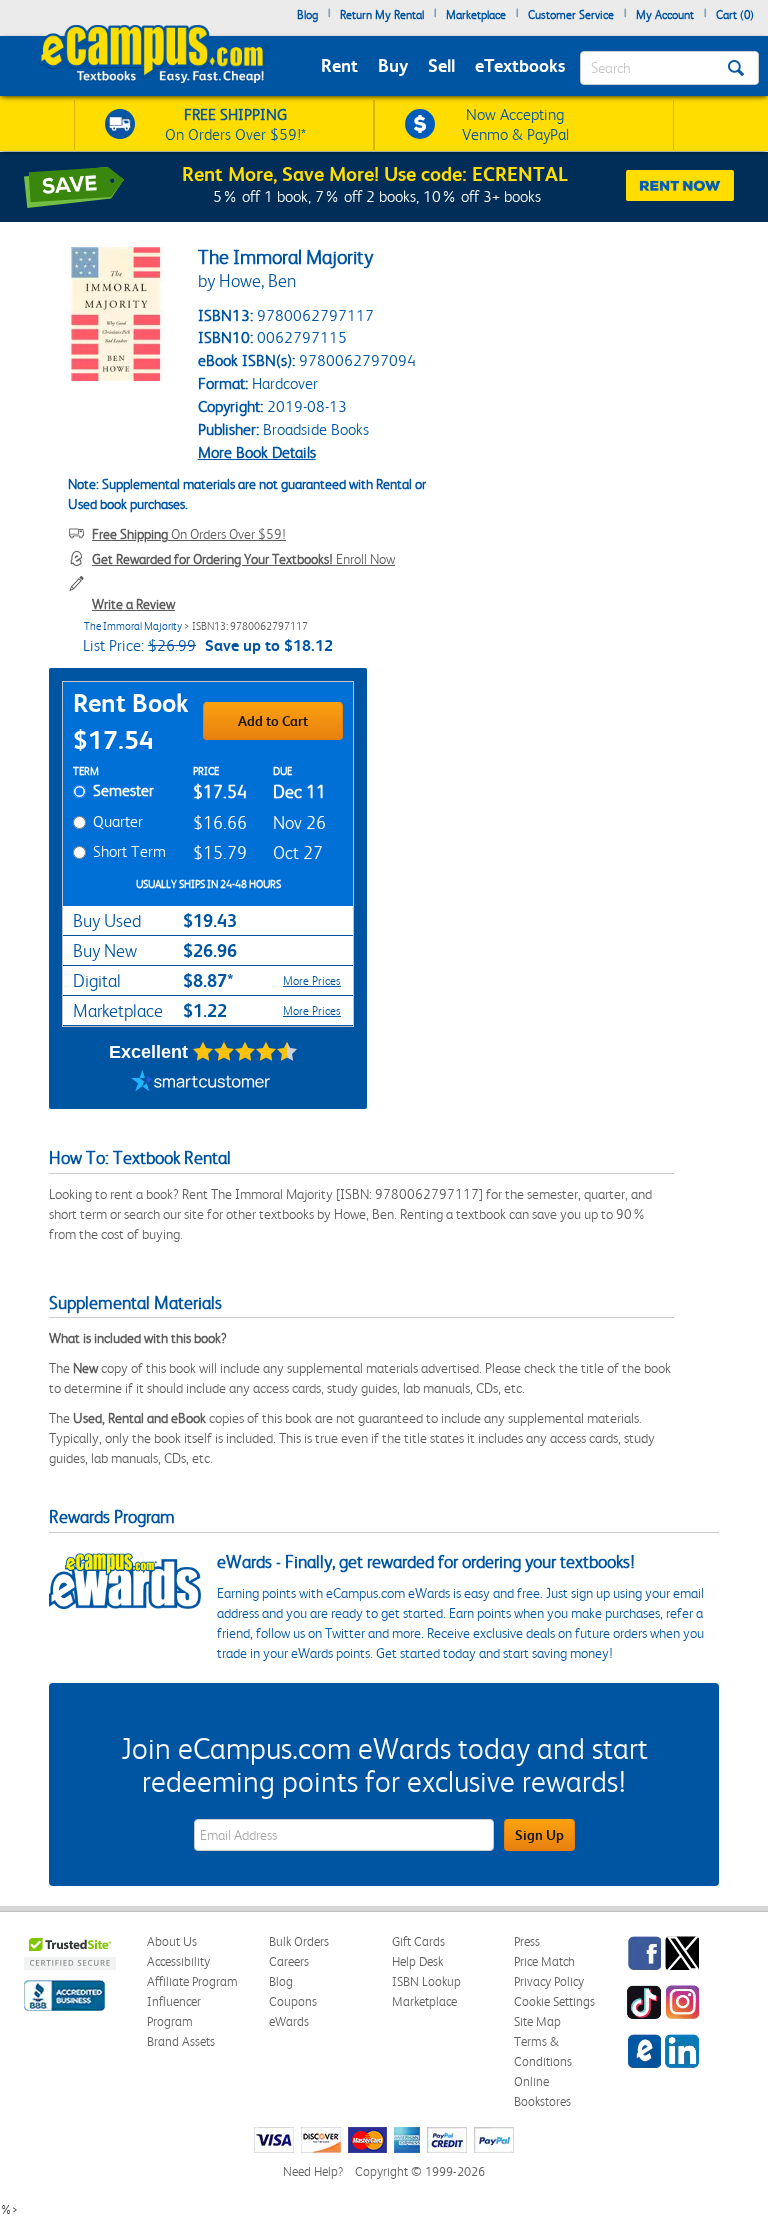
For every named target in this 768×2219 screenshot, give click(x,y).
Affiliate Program (192, 1981)
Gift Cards (418, 1941)
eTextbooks (520, 65)
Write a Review (133, 604)
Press (527, 1941)
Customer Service (571, 15)
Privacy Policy (549, 1981)
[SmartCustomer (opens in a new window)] (201, 1084)
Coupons (293, 2001)
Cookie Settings (554, 2001)
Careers (289, 1961)
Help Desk (417, 1961)
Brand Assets (181, 2041)
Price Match (544, 1961)
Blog (307, 15)
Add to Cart (273, 721)
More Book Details (257, 452)
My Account (665, 15)
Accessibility (178, 1961)
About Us (172, 1941)
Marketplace (476, 15)
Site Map (537, 2021)
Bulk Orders (299, 1941)
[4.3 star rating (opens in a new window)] (245, 1052)
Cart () (735, 15)
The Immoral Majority (133, 626)
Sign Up (539, 1835)
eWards (289, 2021)
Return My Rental (382, 15)
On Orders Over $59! (189, 534)
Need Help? (313, 2171)
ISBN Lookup (426, 1981)
